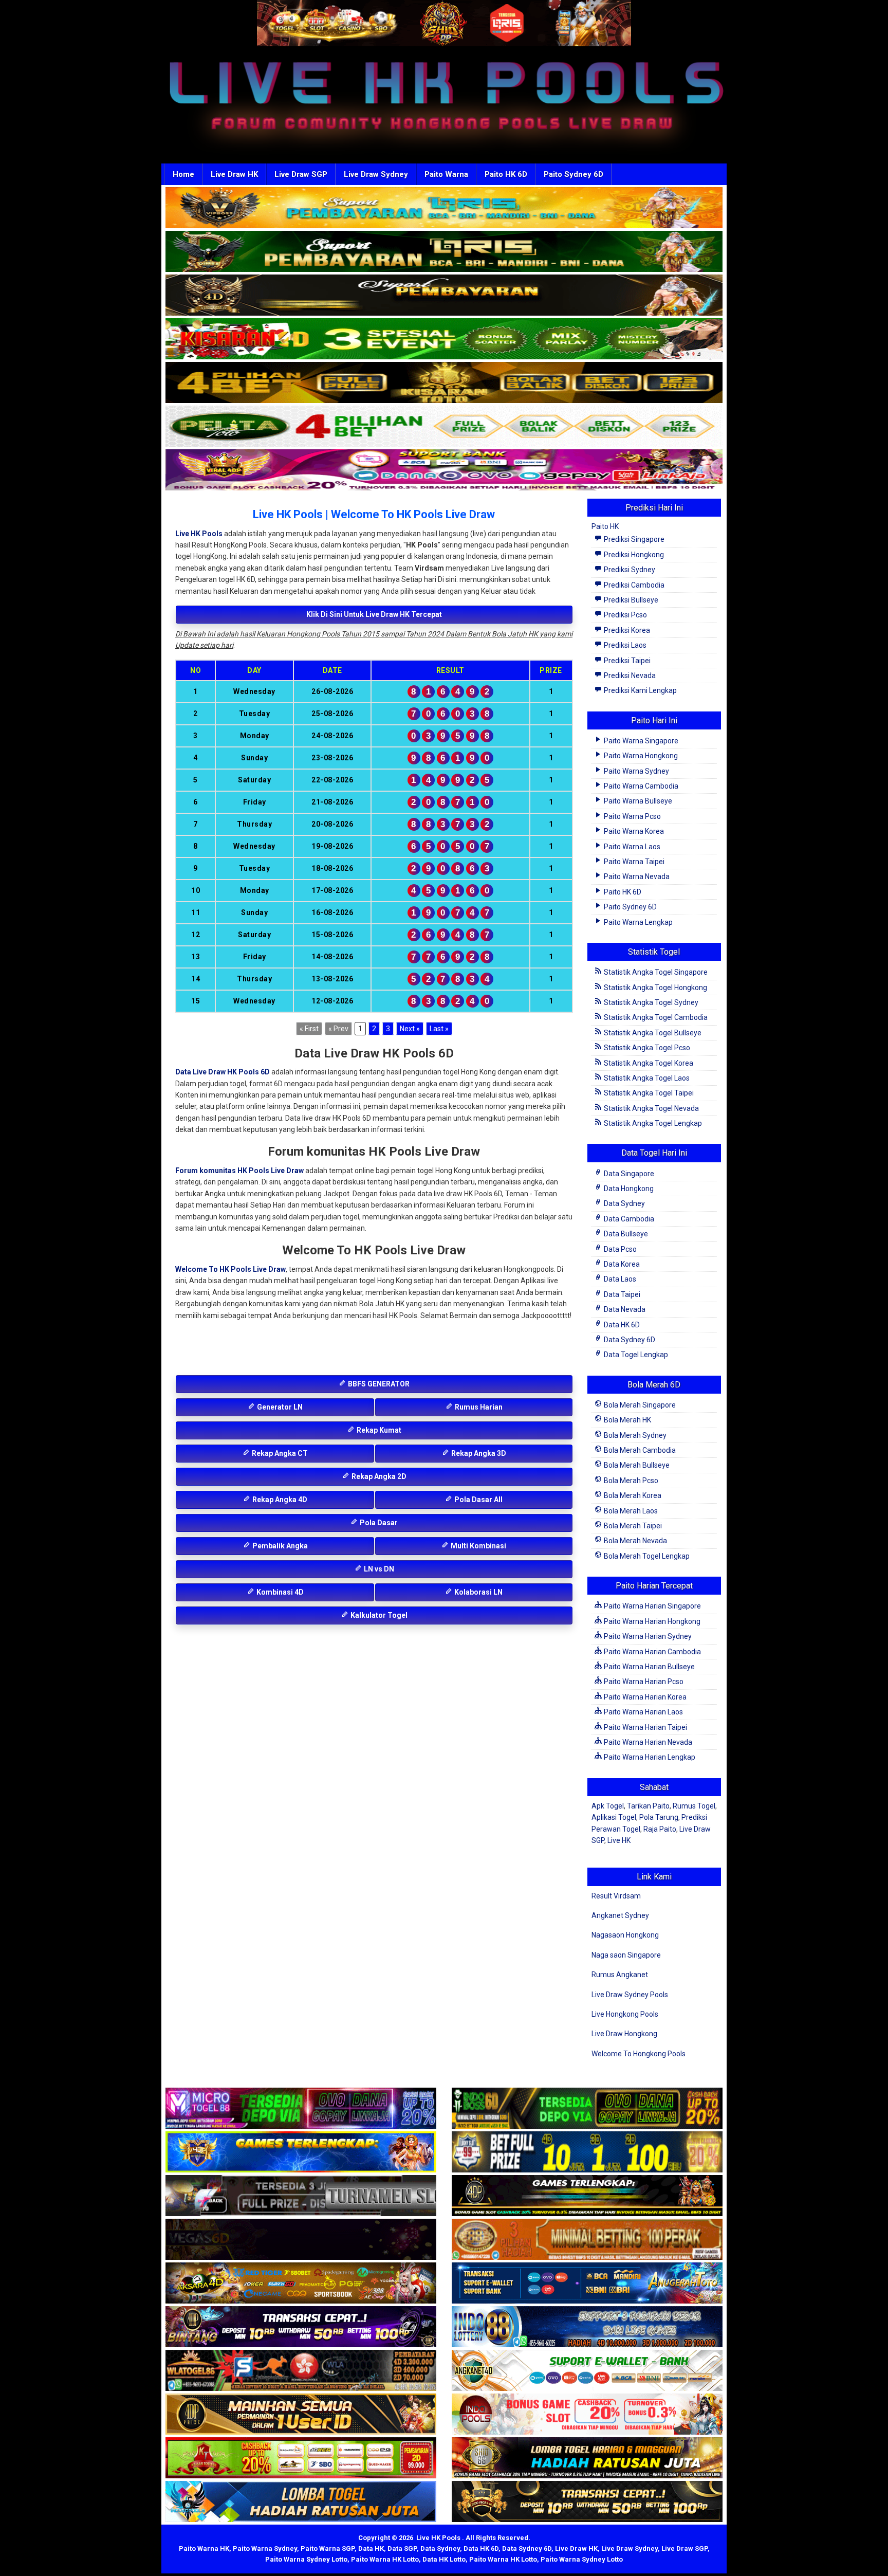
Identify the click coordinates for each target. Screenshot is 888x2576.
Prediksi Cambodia (633, 585)
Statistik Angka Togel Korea (648, 1063)
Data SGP (402, 2548)
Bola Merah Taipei (632, 1526)
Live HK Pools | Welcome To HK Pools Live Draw (374, 514)
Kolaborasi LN (478, 1592)
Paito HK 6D (506, 174)
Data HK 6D (621, 1325)
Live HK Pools (199, 534)
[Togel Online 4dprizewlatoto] (301, 2415)
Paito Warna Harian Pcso (643, 1682)
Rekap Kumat (378, 1430)
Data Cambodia (628, 1219)
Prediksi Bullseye (630, 600)
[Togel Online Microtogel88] (301, 2109)
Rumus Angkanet (620, 1975)
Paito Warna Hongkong (640, 756)
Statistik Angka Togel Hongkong (655, 988)
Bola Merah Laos (630, 1511)
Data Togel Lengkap (635, 1355)
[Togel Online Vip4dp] (587, 2196)
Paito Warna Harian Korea (644, 1697)
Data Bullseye (625, 1234)
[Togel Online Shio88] (587, 2458)
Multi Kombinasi (478, 1546)
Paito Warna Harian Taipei (645, 1727)
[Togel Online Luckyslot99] (587, 2152)
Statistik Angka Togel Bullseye (652, 1033)
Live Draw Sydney (376, 174)
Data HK (371, 2548)
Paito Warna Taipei (633, 862)
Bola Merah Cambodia (639, 1450)
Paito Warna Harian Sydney (647, 1636)
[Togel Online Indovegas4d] (587, 2502)
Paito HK (605, 526)
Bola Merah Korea (632, 1495)
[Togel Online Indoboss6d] (587, 2109)
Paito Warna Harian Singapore (652, 1606)
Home (183, 174)
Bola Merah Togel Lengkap (646, 1556)
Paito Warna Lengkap (637, 922)
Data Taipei (621, 1294)
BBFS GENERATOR (378, 1384)
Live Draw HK (234, 174)
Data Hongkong (628, 1189)
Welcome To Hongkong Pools (639, 2054)
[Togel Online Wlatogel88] (301, 2371)
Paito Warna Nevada (636, 876)
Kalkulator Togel (378, 1615)
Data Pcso (619, 1249)
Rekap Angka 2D (378, 1476)
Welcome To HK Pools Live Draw (230, 1269)
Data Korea (621, 1264)
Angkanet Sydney (620, 1915)
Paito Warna (446, 174)
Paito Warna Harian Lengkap (649, 1757)
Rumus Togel (694, 1806)
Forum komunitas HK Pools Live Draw (239, 1171)
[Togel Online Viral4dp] (444, 470)
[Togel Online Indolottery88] (587, 2327)
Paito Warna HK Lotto (385, 2559)
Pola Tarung (659, 1817)
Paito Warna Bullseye (637, 801)
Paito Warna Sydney (636, 771)
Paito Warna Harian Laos (643, 1712)
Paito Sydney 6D (573, 174)
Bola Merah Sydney (634, 1435)
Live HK (619, 1840)
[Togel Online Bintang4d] (301, 2327)
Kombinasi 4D (279, 1592)
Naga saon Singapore (626, 1955)
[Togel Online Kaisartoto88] (301, 2458)
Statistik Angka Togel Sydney (650, 1002)
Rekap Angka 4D (279, 1500)
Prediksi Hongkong (633, 555)
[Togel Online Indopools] (587, 2415)
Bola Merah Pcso (630, 1481)
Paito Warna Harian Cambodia (652, 1652)
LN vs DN (378, 1569)
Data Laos (619, 1279)
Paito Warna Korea (633, 831)
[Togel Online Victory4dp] (301, 2152)
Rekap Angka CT (279, 1453)
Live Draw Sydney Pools (630, 1995)
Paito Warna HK (204, 2548)
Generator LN (279, 1407)
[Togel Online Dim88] (444, 252)
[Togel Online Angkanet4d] (587, 2371)
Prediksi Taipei (626, 661)
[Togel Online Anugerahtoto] (587, 2283)
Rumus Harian (478, 1407)
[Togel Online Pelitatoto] (444, 427)
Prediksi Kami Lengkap (640, 690)
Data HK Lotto (444, 2559)
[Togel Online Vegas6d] (301, 2240)
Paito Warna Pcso (632, 816)
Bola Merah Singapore (639, 1405)
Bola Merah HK (627, 1420)
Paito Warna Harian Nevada (647, 1742)
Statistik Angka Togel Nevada (651, 1108)
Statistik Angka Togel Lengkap (652, 1123)
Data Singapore (628, 1174)
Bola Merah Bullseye (636, 1465)
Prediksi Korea (626, 630)
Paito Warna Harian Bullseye (649, 1667)
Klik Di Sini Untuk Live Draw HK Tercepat (374, 614)
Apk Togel (608, 1806)
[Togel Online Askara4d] (301, 2283)
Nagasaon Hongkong (625, 1935)
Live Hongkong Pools (625, 2014)
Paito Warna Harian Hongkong (651, 1621)
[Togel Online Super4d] (444, 296)
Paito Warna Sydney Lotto (306, 2559)
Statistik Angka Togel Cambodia (655, 1017)
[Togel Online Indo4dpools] (301, 2502)
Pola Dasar (378, 1523)
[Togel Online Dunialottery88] (587, 2240)
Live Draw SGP (301, 174)
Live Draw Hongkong (624, 2034)
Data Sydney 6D (629, 1340)
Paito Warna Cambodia (640, 786)
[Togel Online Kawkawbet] (301, 2196)
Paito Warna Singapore (640, 741)
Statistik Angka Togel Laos (646, 1078)
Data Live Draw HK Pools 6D (223, 1072)
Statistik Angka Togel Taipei (648, 1093)
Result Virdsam (616, 1896)
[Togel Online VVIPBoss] (444, 208)
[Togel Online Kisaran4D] (444, 339)
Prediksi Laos (624, 645)
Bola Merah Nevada (635, 1541)
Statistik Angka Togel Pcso (646, 1048)
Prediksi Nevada (629, 675)
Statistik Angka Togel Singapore (655, 972)
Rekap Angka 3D (478, 1453)
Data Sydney (624, 1203)
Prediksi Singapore (633, 539)
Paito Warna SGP (328, 2548)
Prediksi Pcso (625, 615)
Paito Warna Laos (631, 847)
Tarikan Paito (648, 1806)
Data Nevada (624, 1309)
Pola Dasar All (478, 1500)
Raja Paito (660, 1829)
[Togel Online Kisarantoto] (444, 383)
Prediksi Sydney (629, 570)
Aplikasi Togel (614, 1817)
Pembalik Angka (279, 1546)
